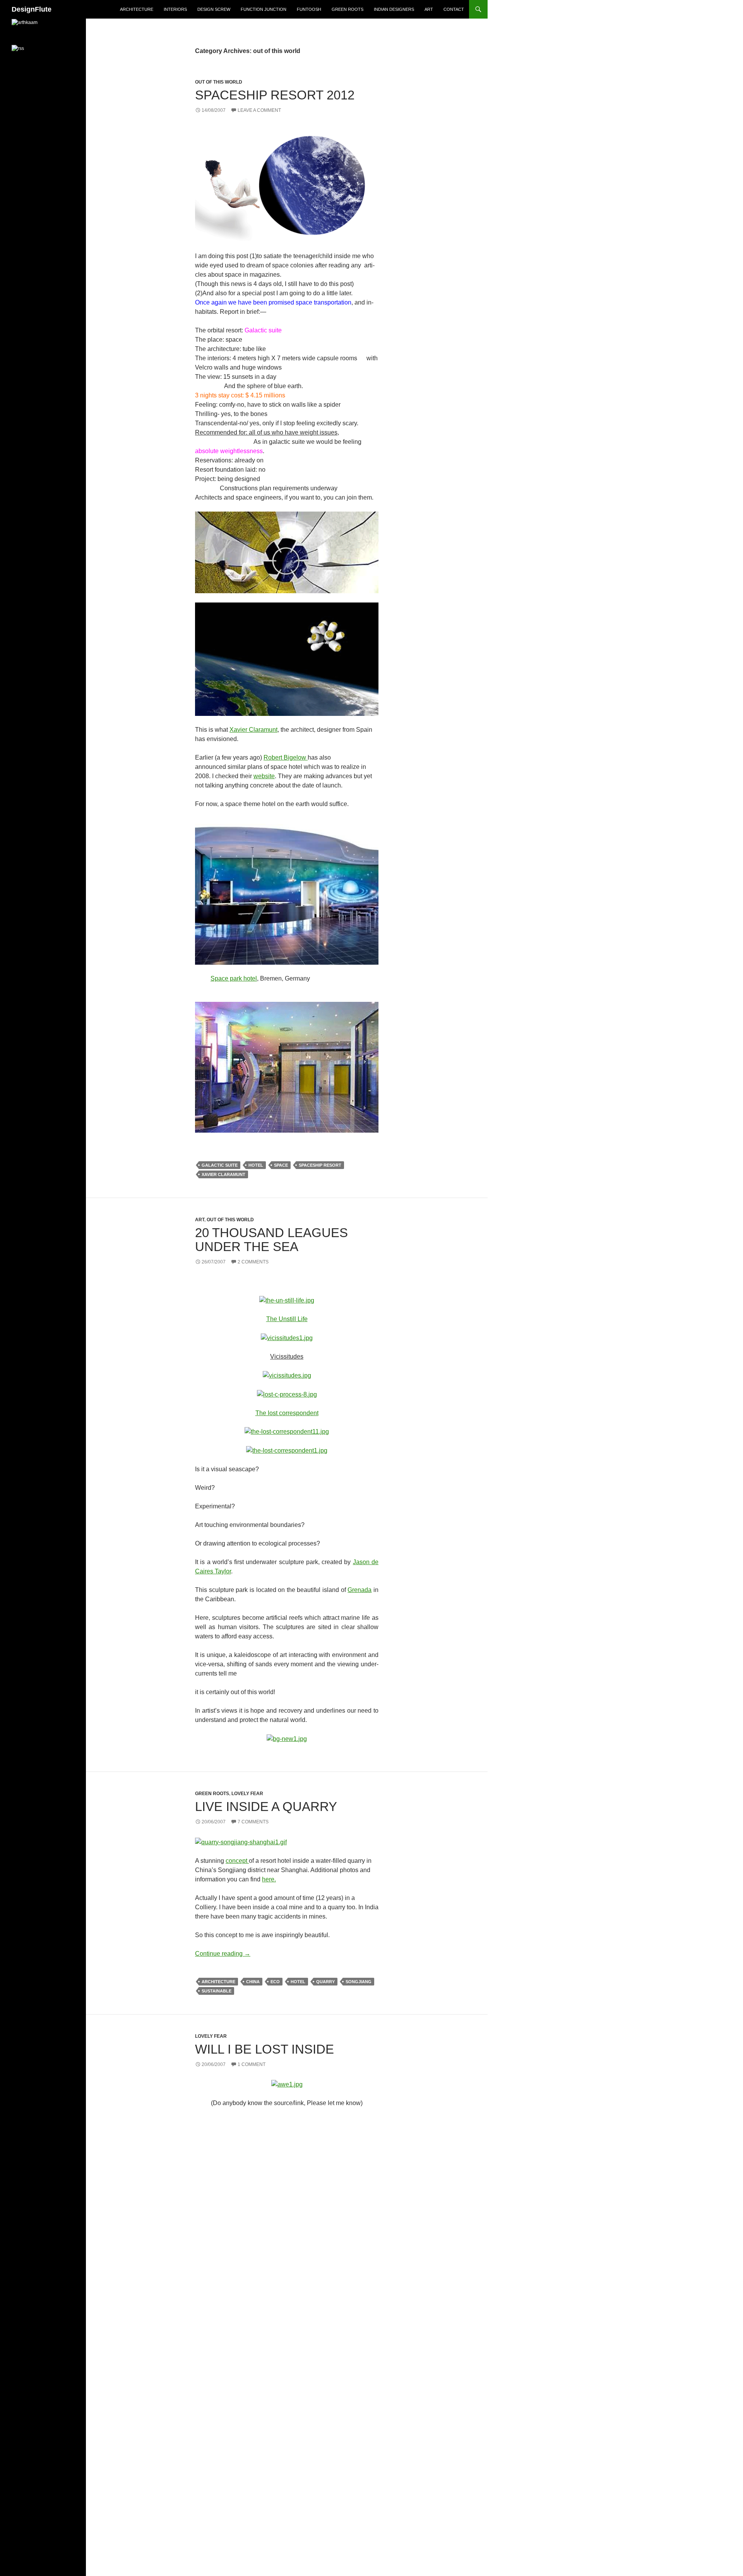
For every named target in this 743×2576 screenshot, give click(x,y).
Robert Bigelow (286, 757)
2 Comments (253, 1262)
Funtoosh (309, 9)
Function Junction (264, 9)
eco (275, 1982)
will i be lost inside (265, 2049)
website (264, 776)
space (281, 1165)
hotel (256, 1165)
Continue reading (223, 1954)
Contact (454, 9)
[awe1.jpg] (287, 2084)
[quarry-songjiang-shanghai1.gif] (241, 1842)
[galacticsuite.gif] (287, 552)
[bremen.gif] (287, 1067)
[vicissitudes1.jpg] (287, 1338)
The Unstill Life (287, 1319)
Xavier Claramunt (253, 730)
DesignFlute (32, 9)
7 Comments (253, 1822)
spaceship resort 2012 (275, 95)
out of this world (219, 82)
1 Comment (252, 2064)
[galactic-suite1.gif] (287, 184)
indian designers (394, 9)
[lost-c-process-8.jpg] (287, 1394)
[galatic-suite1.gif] (287, 659)
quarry (325, 1982)
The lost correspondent (287, 1413)
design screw (214, 9)
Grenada (360, 1590)
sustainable (217, 1991)
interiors (175, 9)
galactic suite (220, 1165)
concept (237, 1861)
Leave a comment (259, 110)
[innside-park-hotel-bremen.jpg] (287, 891)
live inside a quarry (266, 1807)
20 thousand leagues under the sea (271, 1240)
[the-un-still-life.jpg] (287, 1300)
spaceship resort (320, 1165)
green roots (348, 9)
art (429, 9)
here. (269, 1879)
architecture (137, 9)
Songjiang (359, 1982)
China (253, 1982)
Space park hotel (234, 978)
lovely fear (247, 1794)
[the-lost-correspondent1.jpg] (287, 1450)
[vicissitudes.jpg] (287, 1375)
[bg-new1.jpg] (287, 1738)
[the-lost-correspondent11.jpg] (287, 1432)
